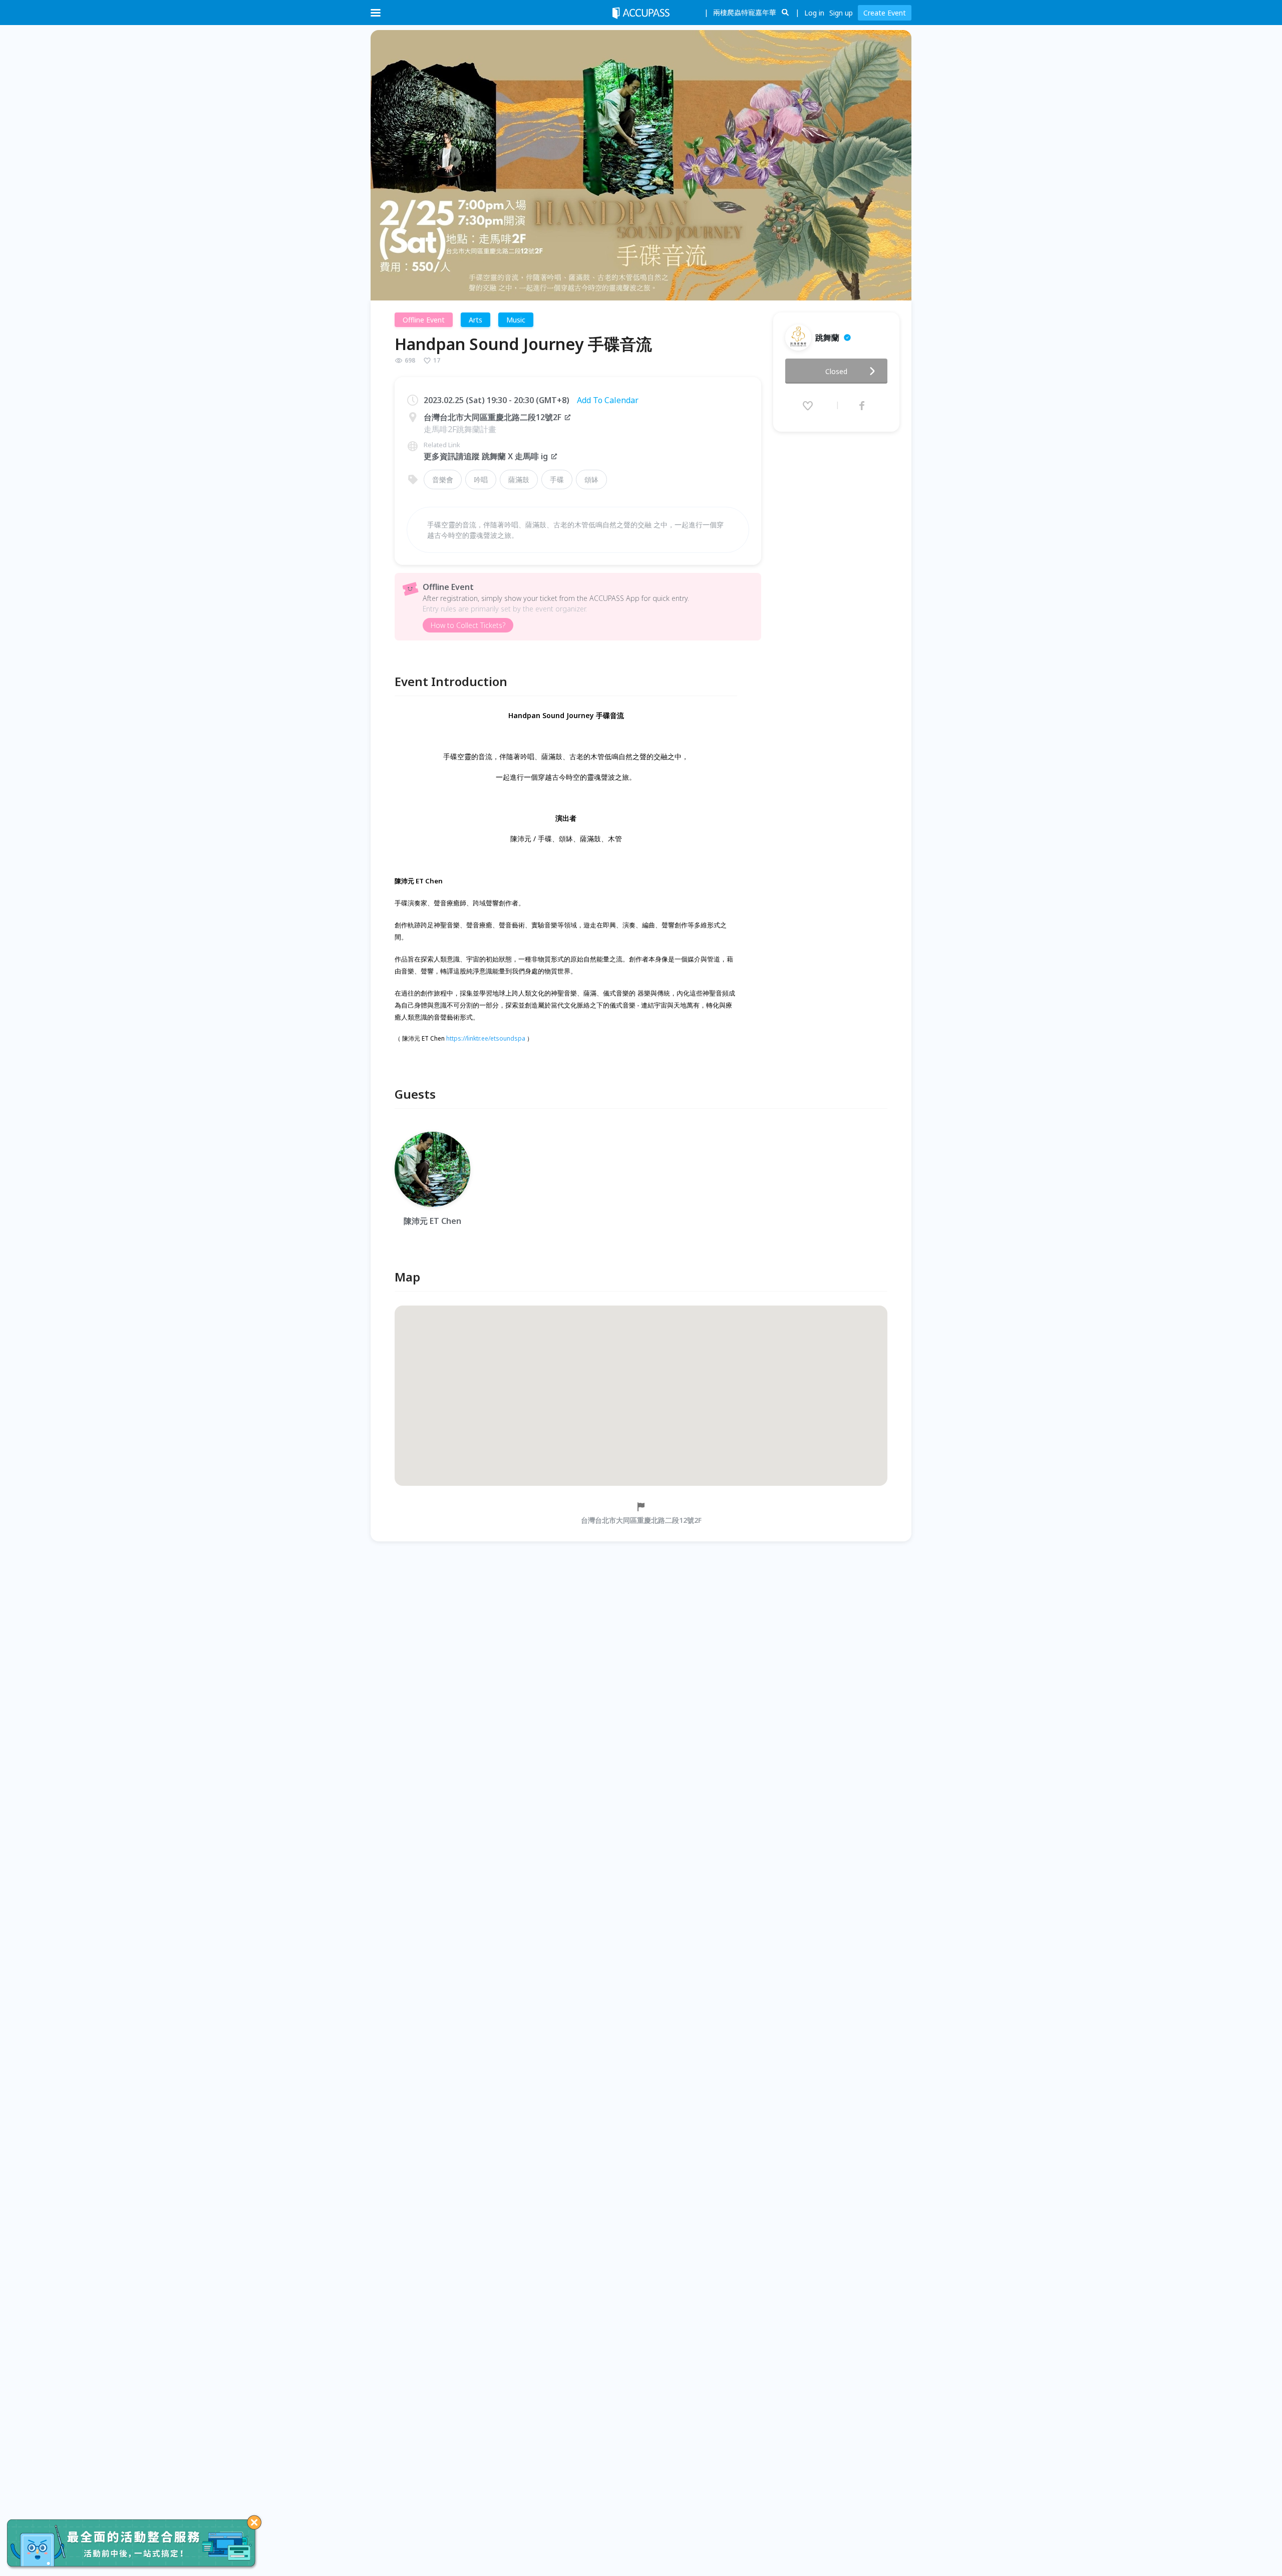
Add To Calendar (608, 400)
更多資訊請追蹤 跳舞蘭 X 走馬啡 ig (486, 456)
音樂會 (443, 479)
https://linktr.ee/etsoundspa (486, 1038)
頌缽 (591, 479)
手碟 (557, 479)
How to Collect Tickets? (468, 625)
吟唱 (481, 479)
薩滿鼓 (519, 479)
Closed (836, 371)
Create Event (885, 13)
